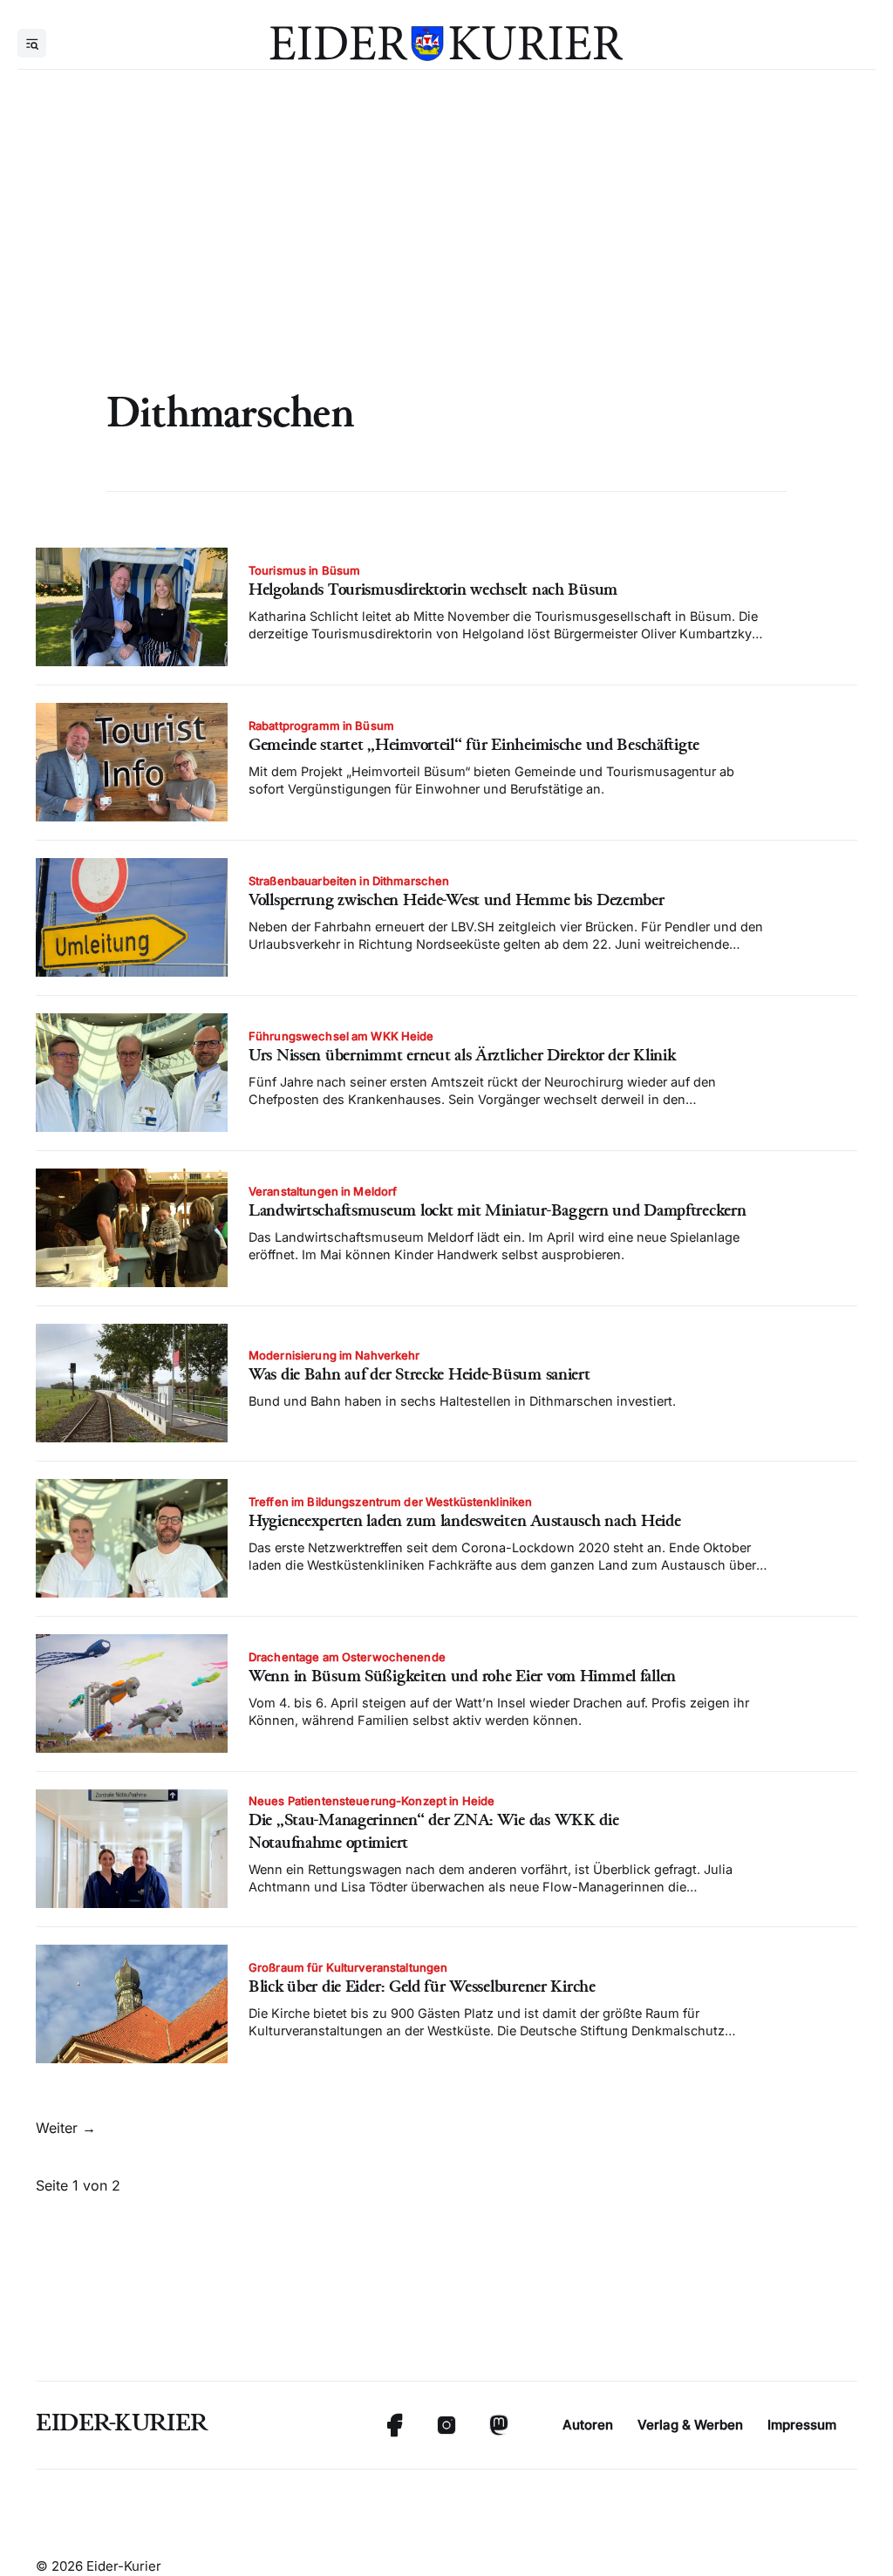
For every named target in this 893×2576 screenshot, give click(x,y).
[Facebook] (394, 2425)
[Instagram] (446, 2425)
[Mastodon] (499, 2425)
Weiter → (66, 2128)
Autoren (588, 2425)
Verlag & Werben (690, 2425)
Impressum (802, 2425)
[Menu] (32, 43)
